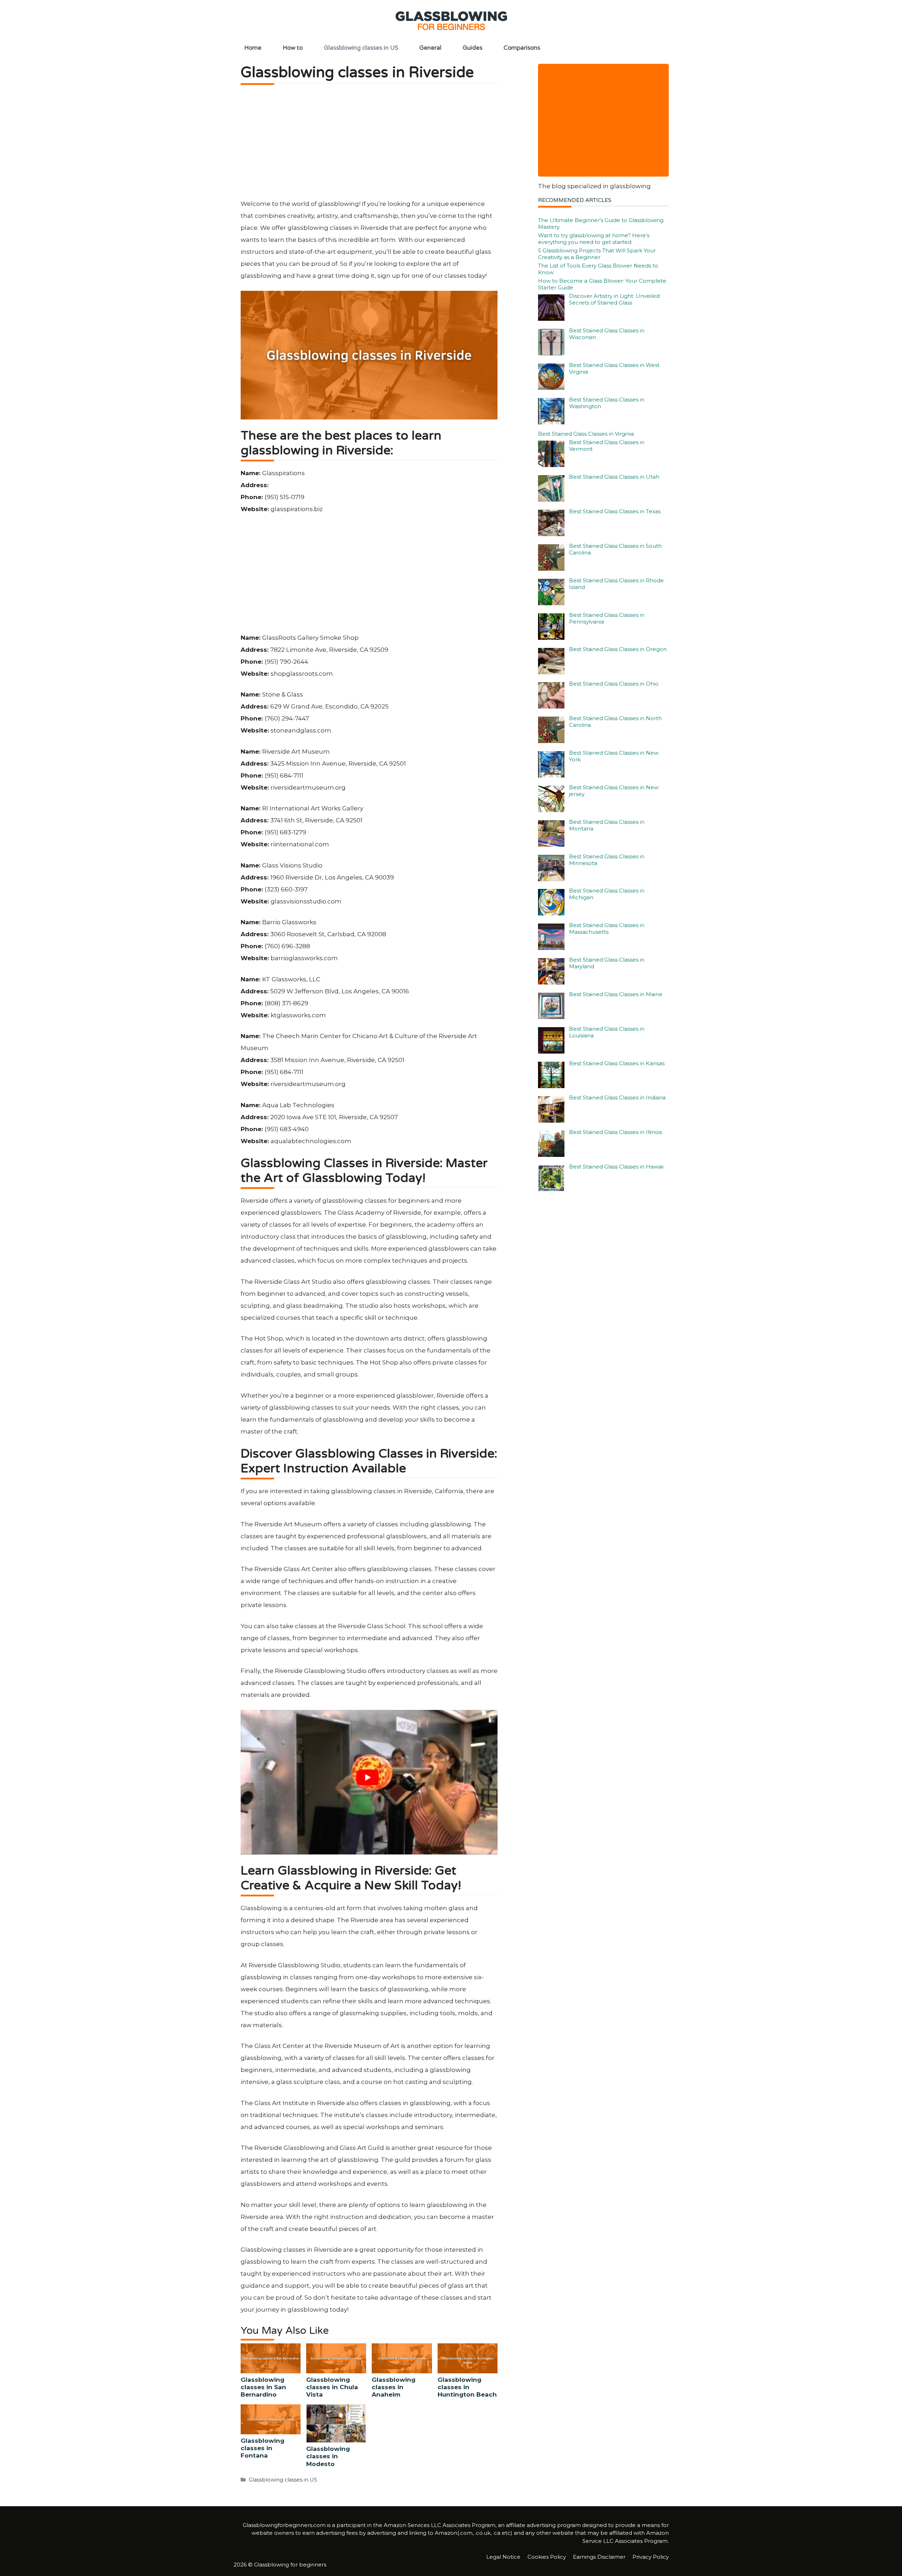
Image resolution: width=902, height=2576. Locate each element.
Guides (472, 48)
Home (253, 48)
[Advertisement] (369, 145)
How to (293, 48)
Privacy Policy (651, 2557)
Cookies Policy (547, 2557)
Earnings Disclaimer (599, 2557)
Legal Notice (503, 2557)
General (430, 48)
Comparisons (522, 48)
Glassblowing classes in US (361, 48)
